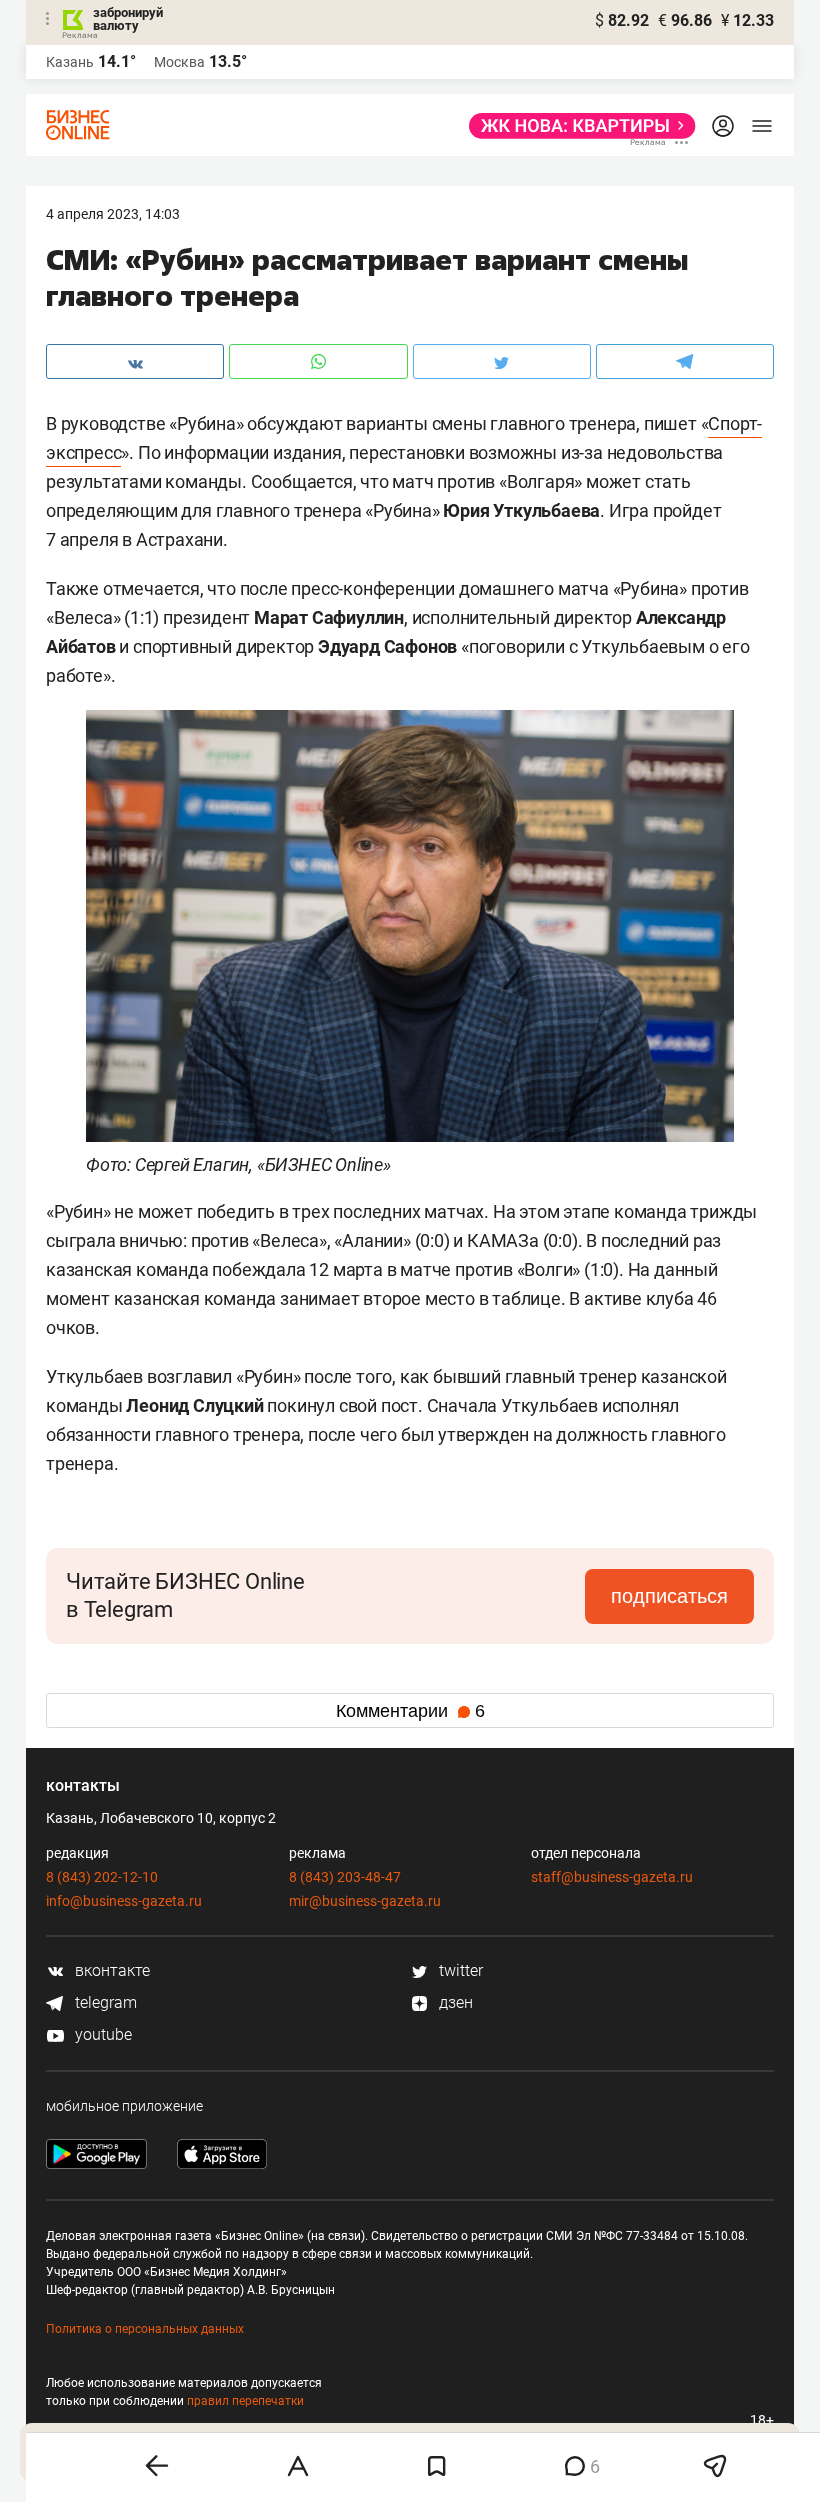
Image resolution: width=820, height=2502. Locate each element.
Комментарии (410, 1711)
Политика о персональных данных (145, 2329)
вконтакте (110, 1970)
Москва (179, 62)
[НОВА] (576, 126)
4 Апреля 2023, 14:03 (113, 214)
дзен (454, 2002)
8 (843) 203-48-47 (345, 1877)
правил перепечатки (245, 2401)
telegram (104, 2002)
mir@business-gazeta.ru (365, 1901)
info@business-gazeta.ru (124, 1901)
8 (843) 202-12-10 (102, 1877)
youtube (101, 2034)
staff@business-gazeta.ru (612, 1877)
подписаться (669, 1596)
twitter (459, 1970)
